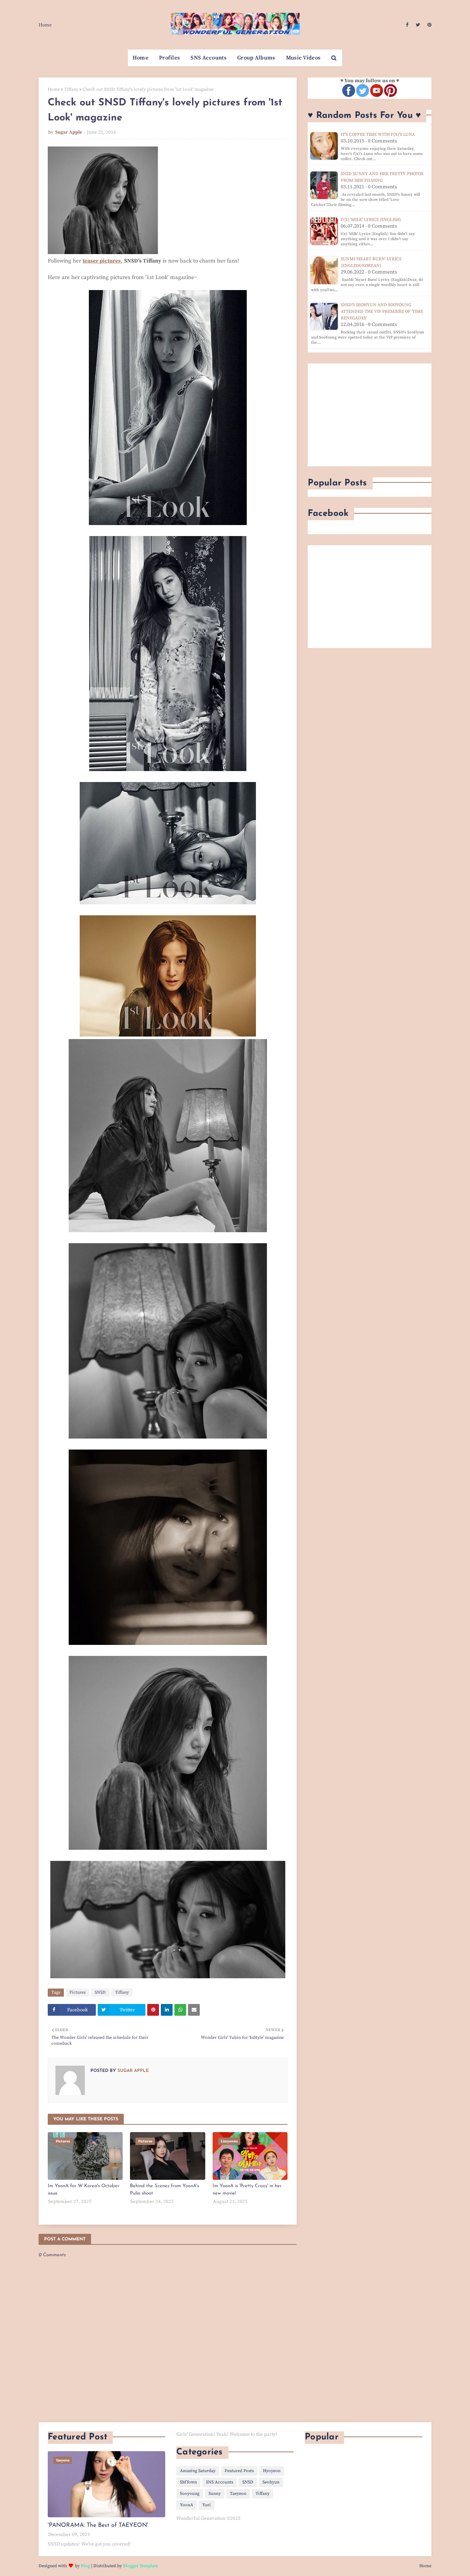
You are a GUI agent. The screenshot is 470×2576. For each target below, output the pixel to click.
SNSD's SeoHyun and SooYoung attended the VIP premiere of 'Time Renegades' (382, 312)
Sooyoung (190, 2494)
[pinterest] (429, 25)
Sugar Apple (69, 132)
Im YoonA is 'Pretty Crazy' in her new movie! (247, 2190)
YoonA (187, 2505)
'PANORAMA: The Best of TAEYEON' (98, 2525)
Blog (85, 2566)
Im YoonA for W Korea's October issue (84, 2190)
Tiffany (71, 89)
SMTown (188, 2482)
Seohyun (271, 2482)
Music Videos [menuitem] (303, 58)
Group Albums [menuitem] (256, 58)
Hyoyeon (272, 2471)
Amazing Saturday (198, 2471)
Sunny (215, 2494)
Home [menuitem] (140, 58)
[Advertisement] (370, 415)
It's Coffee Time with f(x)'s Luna (378, 135)
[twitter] (418, 25)
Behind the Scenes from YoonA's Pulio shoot (164, 2190)
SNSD (100, 1992)
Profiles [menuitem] (169, 58)
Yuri (207, 2505)
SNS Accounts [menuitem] (209, 58)
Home (45, 25)
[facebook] (407, 25)
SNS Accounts (220, 2482)
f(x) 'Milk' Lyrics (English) (371, 220)
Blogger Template (140, 2566)
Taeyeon (238, 2494)
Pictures (77, 1992)
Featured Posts (239, 2471)
